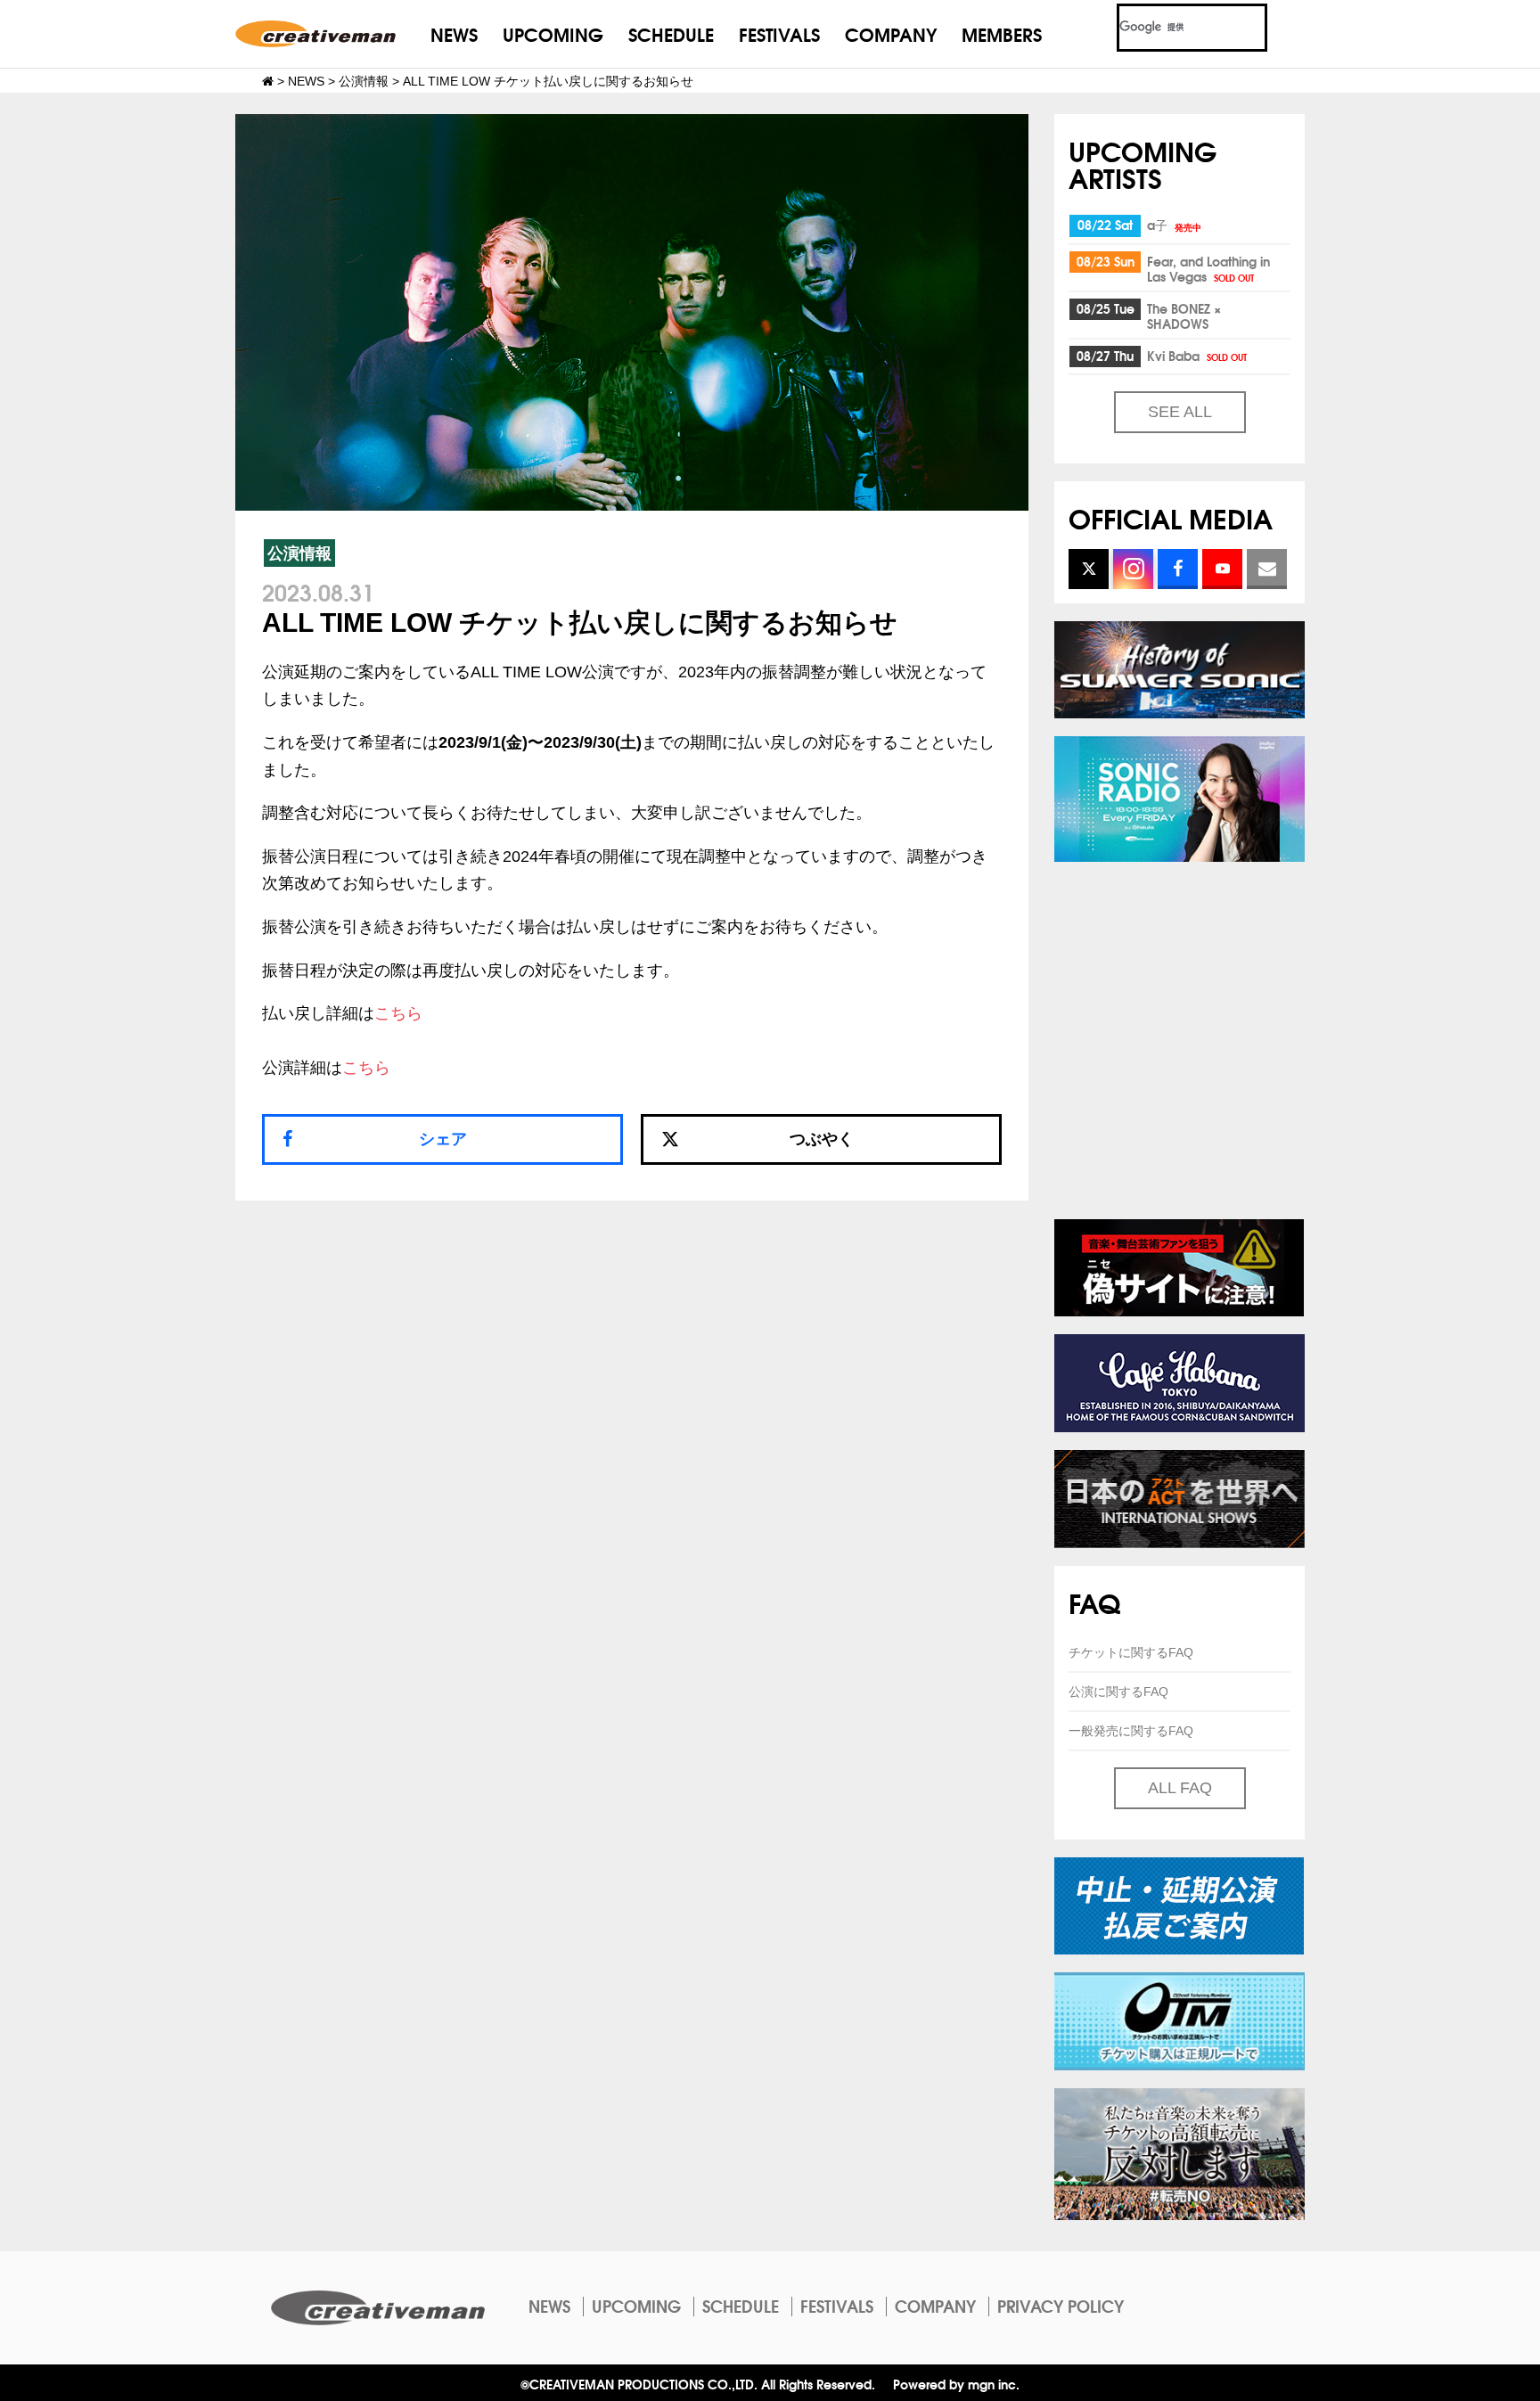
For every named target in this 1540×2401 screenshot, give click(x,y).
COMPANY (891, 33)
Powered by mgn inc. (956, 2384)
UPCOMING (553, 33)
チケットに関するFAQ (1131, 1652)
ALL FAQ (1180, 1788)
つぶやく (822, 1139)
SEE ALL (1180, 412)
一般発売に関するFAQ (1131, 1731)
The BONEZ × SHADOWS (1184, 316)
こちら (398, 1013)
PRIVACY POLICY (1061, 2306)
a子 (1174, 225)
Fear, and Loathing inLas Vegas (1208, 269)
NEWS (454, 33)
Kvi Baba (1197, 356)
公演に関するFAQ (1118, 1692)
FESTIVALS (779, 33)
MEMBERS (1002, 33)
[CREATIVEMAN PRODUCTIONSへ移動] (268, 81)
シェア (443, 1139)
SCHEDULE (671, 33)
